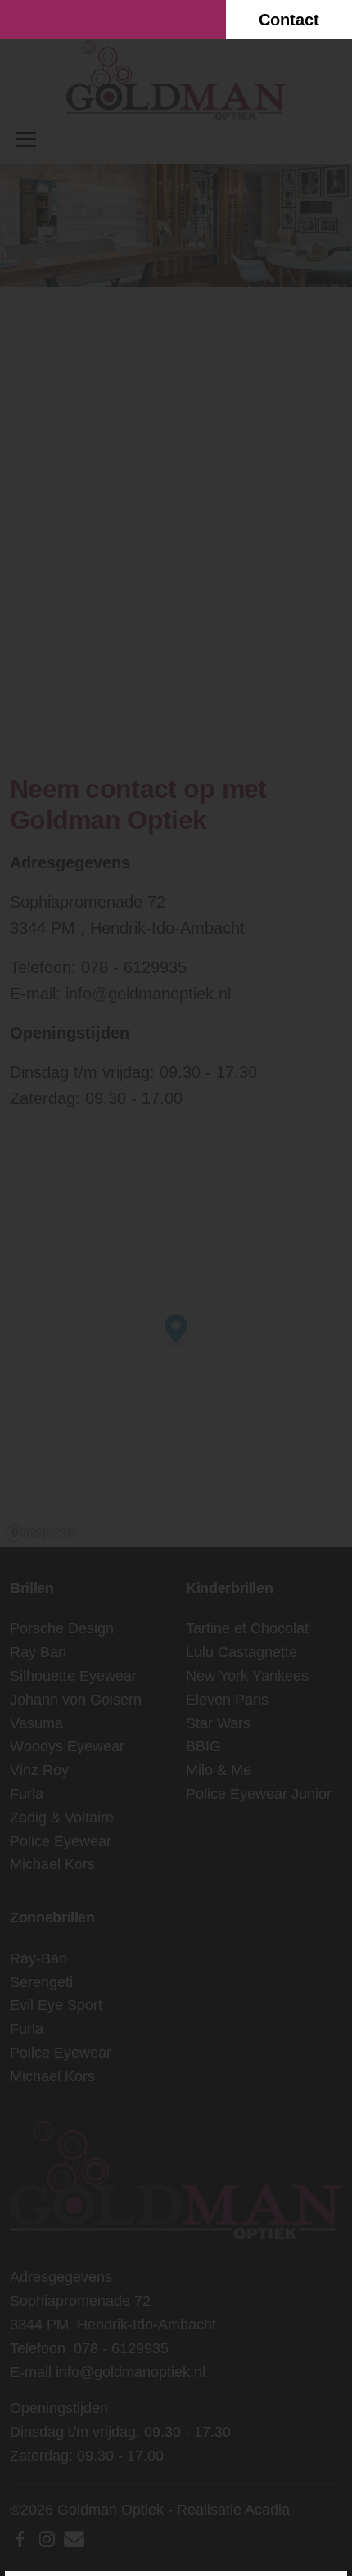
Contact (289, 20)
